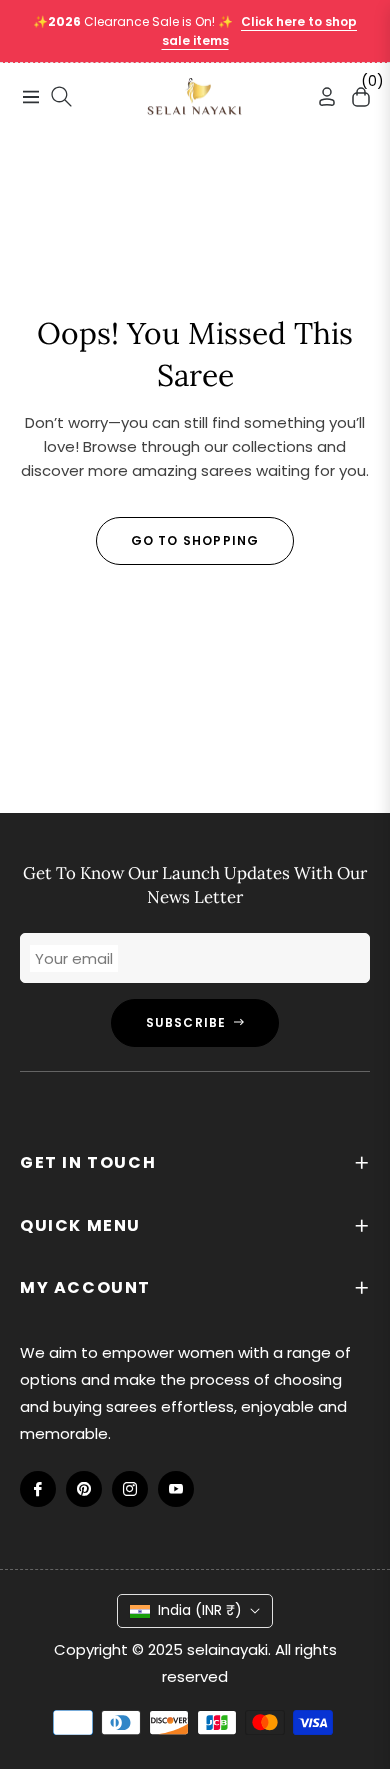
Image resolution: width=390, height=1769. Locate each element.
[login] (319, 96)
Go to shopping (195, 540)
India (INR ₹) (200, 1610)
